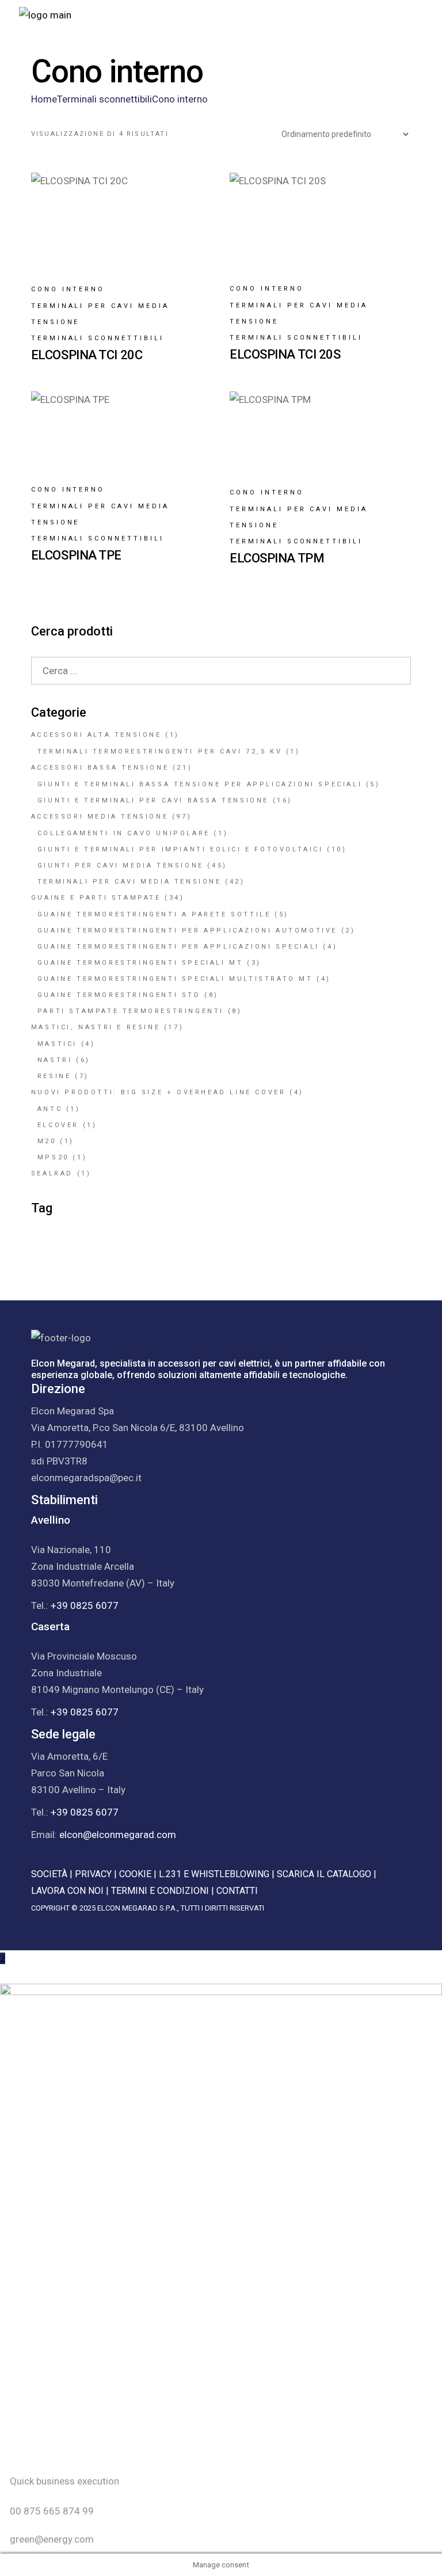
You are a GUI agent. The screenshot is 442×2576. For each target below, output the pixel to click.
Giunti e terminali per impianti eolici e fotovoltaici (180, 849)
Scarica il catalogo (324, 1874)
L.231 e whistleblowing (214, 1874)
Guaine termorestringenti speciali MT (140, 963)
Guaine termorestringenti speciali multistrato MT (175, 979)
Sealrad (52, 1173)
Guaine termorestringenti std (119, 995)
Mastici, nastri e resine (96, 1027)
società (49, 1874)
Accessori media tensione (100, 817)
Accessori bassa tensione (100, 768)
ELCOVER (58, 1125)
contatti (237, 1891)
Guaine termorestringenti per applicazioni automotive (187, 931)
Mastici (57, 1044)
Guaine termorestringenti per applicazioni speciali (178, 947)
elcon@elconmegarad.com (118, 1835)
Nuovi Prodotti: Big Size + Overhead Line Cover (159, 1092)
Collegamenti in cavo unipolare (124, 833)
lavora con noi (67, 1891)
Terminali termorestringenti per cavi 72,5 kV (160, 752)
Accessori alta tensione (96, 735)
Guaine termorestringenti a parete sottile (154, 914)
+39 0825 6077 (85, 1605)
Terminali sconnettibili (98, 338)
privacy (93, 1874)
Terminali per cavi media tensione (100, 314)
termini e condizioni (160, 1891)
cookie (135, 1874)
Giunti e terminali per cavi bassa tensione (153, 800)
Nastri (55, 1060)
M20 (47, 1141)
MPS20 (53, 1157)
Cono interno (68, 289)
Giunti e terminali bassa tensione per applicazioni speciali (200, 784)
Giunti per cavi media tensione (121, 865)
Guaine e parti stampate (96, 898)
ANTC (50, 1109)
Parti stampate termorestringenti (131, 1011)
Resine (54, 1076)
